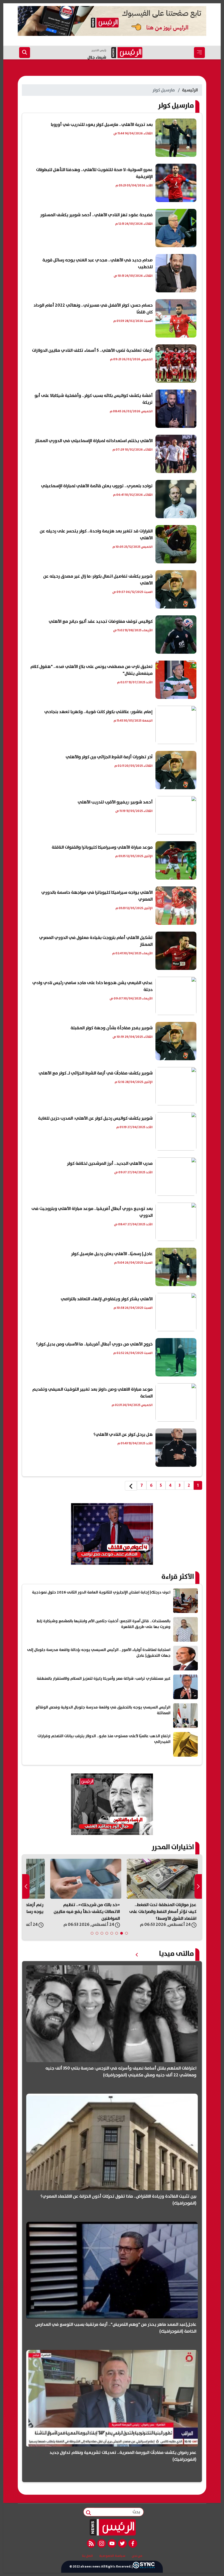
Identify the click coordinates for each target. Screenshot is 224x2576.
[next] (131, 1486)
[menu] (199, 53)
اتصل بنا (87, 2556)
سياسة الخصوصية (112, 2556)
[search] (25, 53)
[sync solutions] (144, 2567)
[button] (126, 1933)
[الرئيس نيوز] (112, 2527)
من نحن (137, 2556)
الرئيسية (190, 90)
